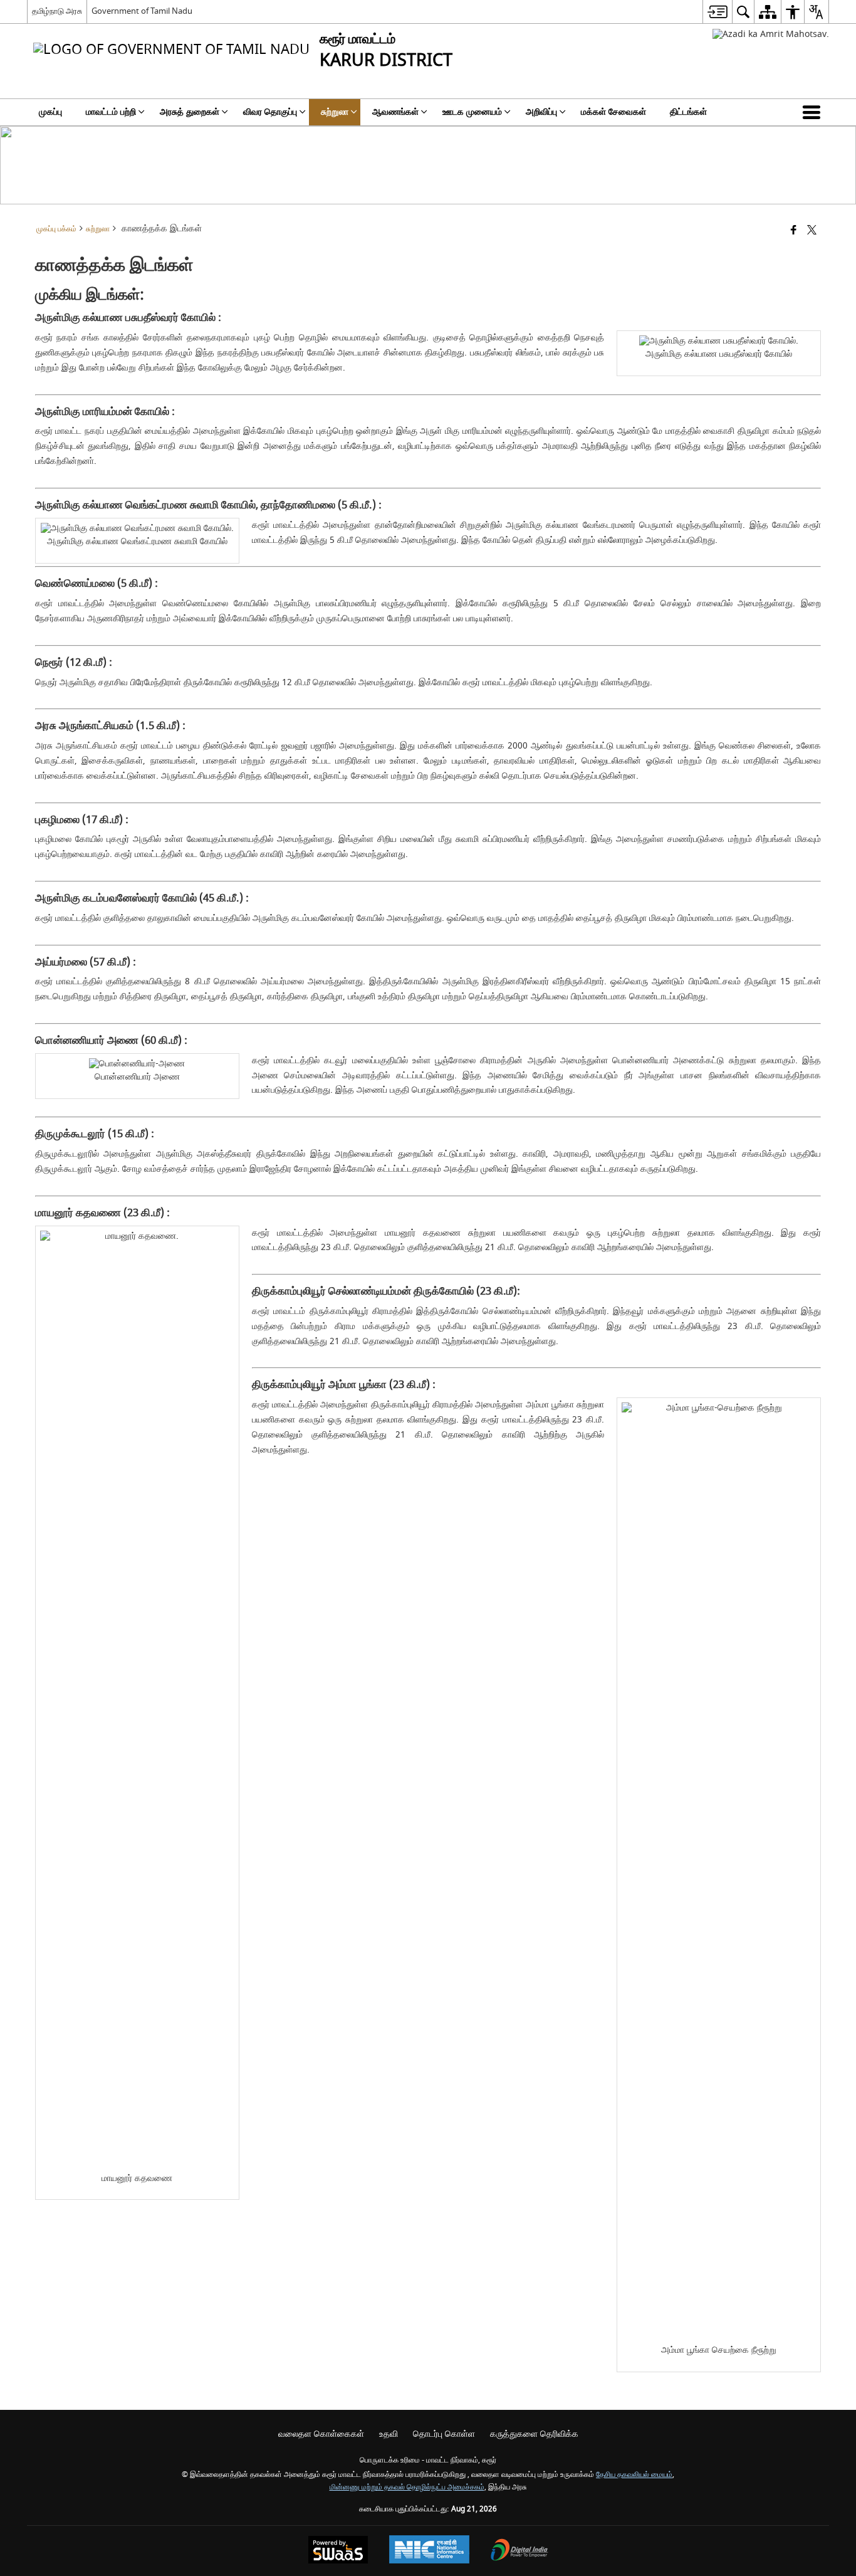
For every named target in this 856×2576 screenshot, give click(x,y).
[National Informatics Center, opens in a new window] (429, 2551)
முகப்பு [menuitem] (50, 112)
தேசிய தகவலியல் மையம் (634, 2475)
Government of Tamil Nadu (142, 11)
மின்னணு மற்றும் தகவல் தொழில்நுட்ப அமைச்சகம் (407, 2487)
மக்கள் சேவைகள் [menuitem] (613, 112)
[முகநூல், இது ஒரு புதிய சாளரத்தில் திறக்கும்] (794, 231)
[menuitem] (717, 12)
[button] (814, 112)
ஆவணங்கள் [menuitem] (395, 112)
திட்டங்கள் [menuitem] (688, 112)
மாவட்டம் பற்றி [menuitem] (111, 112)
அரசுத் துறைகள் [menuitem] (190, 112)
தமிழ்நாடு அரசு (57, 11)
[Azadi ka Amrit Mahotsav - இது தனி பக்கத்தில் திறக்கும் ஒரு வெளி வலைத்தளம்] (771, 34)
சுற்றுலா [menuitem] (335, 112)
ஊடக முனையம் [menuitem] (472, 112)
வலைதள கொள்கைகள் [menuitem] (321, 2434)
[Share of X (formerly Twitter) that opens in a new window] (812, 231)
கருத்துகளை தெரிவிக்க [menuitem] (534, 2434)
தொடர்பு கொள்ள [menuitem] (444, 2434)
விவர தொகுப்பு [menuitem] (270, 112)
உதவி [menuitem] (389, 2434)
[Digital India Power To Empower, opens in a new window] (519, 2551)
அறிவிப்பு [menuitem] (541, 112)
